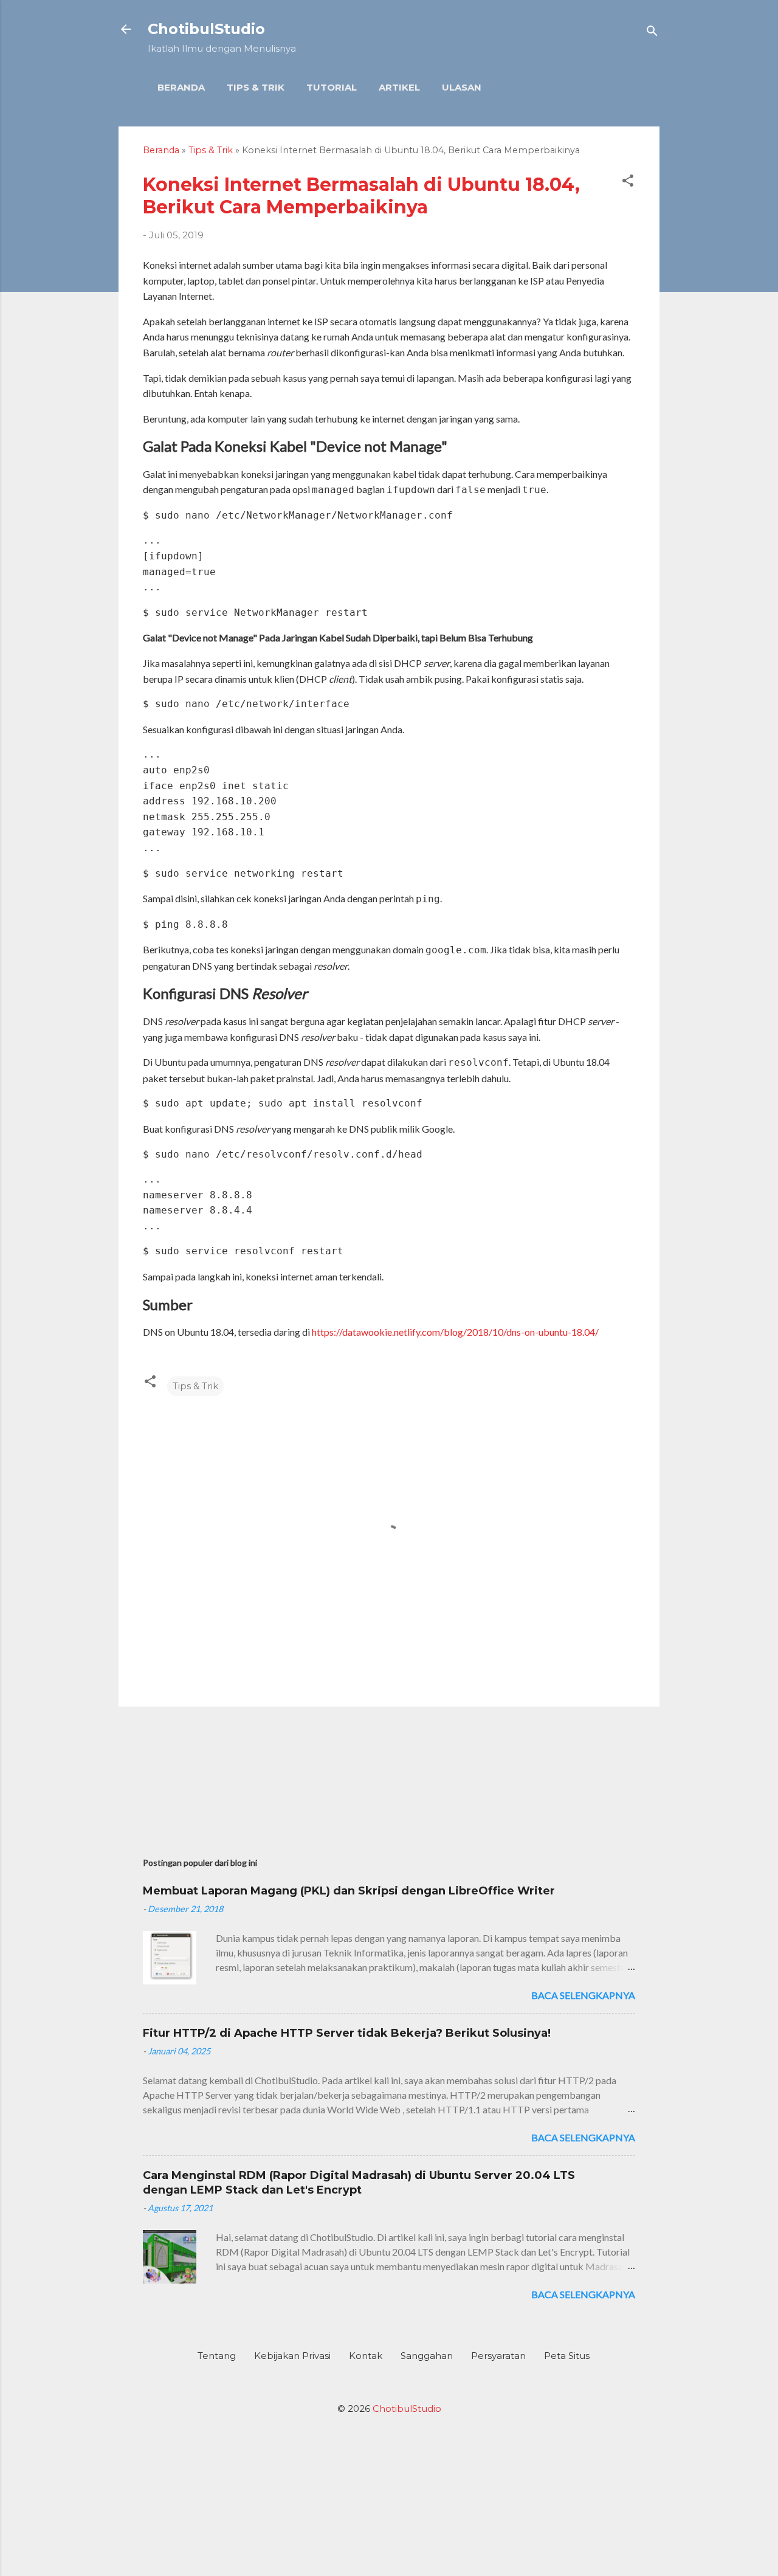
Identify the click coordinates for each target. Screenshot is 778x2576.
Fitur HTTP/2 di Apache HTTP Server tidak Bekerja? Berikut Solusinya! (347, 2033)
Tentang (217, 2356)
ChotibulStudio (206, 29)
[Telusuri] (652, 33)
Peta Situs (567, 2356)
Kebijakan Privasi (292, 2356)
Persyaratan (498, 2356)
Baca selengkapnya (583, 1995)
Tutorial (332, 87)
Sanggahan (427, 2356)
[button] (628, 183)
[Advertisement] (389, 1776)
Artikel (399, 87)
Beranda (181, 87)
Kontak (366, 2356)
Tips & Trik (256, 87)
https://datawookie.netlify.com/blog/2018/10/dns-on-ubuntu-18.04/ (455, 1332)
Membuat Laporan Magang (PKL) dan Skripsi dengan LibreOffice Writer (349, 1891)
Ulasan (462, 87)
